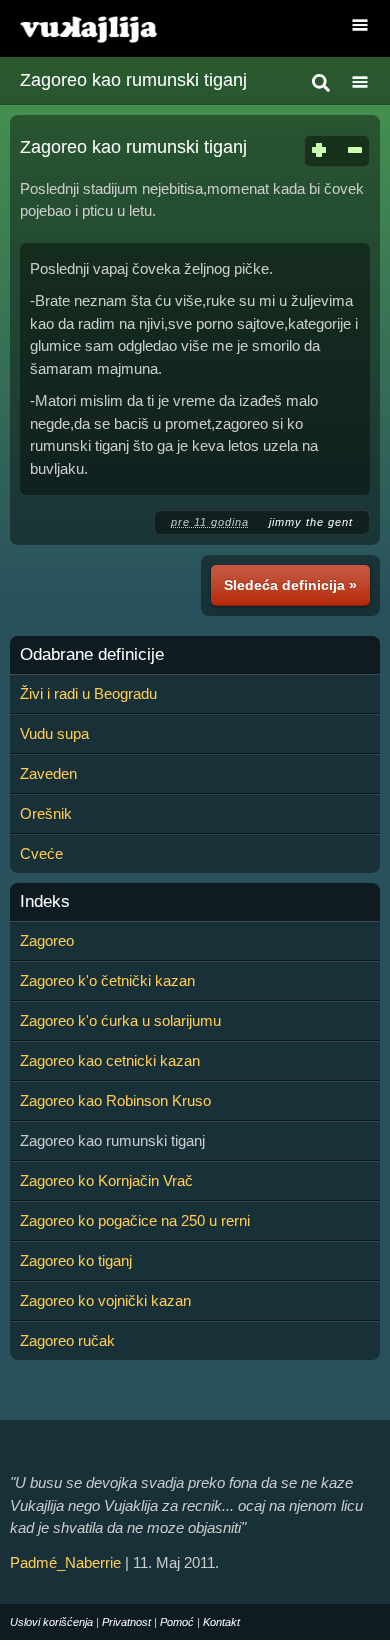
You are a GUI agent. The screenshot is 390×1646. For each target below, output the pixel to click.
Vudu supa (54, 733)
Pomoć (177, 1622)
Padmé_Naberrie (65, 1562)
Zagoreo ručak (67, 1340)
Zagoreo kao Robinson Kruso (115, 1100)
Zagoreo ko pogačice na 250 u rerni (135, 1220)
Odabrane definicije (92, 655)
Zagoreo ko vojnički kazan (105, 1300)
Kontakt (221, 1622)
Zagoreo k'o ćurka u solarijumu (120, 1020)
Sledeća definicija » (290, 585)
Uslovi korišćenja (51, 1622)
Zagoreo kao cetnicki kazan (110, 1060)
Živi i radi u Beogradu (88, 693)
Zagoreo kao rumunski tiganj (133, 80)
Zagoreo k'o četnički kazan (107, 980)
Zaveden (48, 773)
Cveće (41, 853)
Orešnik (46, 813)
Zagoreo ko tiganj (76, 1260)
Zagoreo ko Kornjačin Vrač (106, 1180)
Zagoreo (47, 940)
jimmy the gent (311, 522)
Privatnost (126, 1622)
